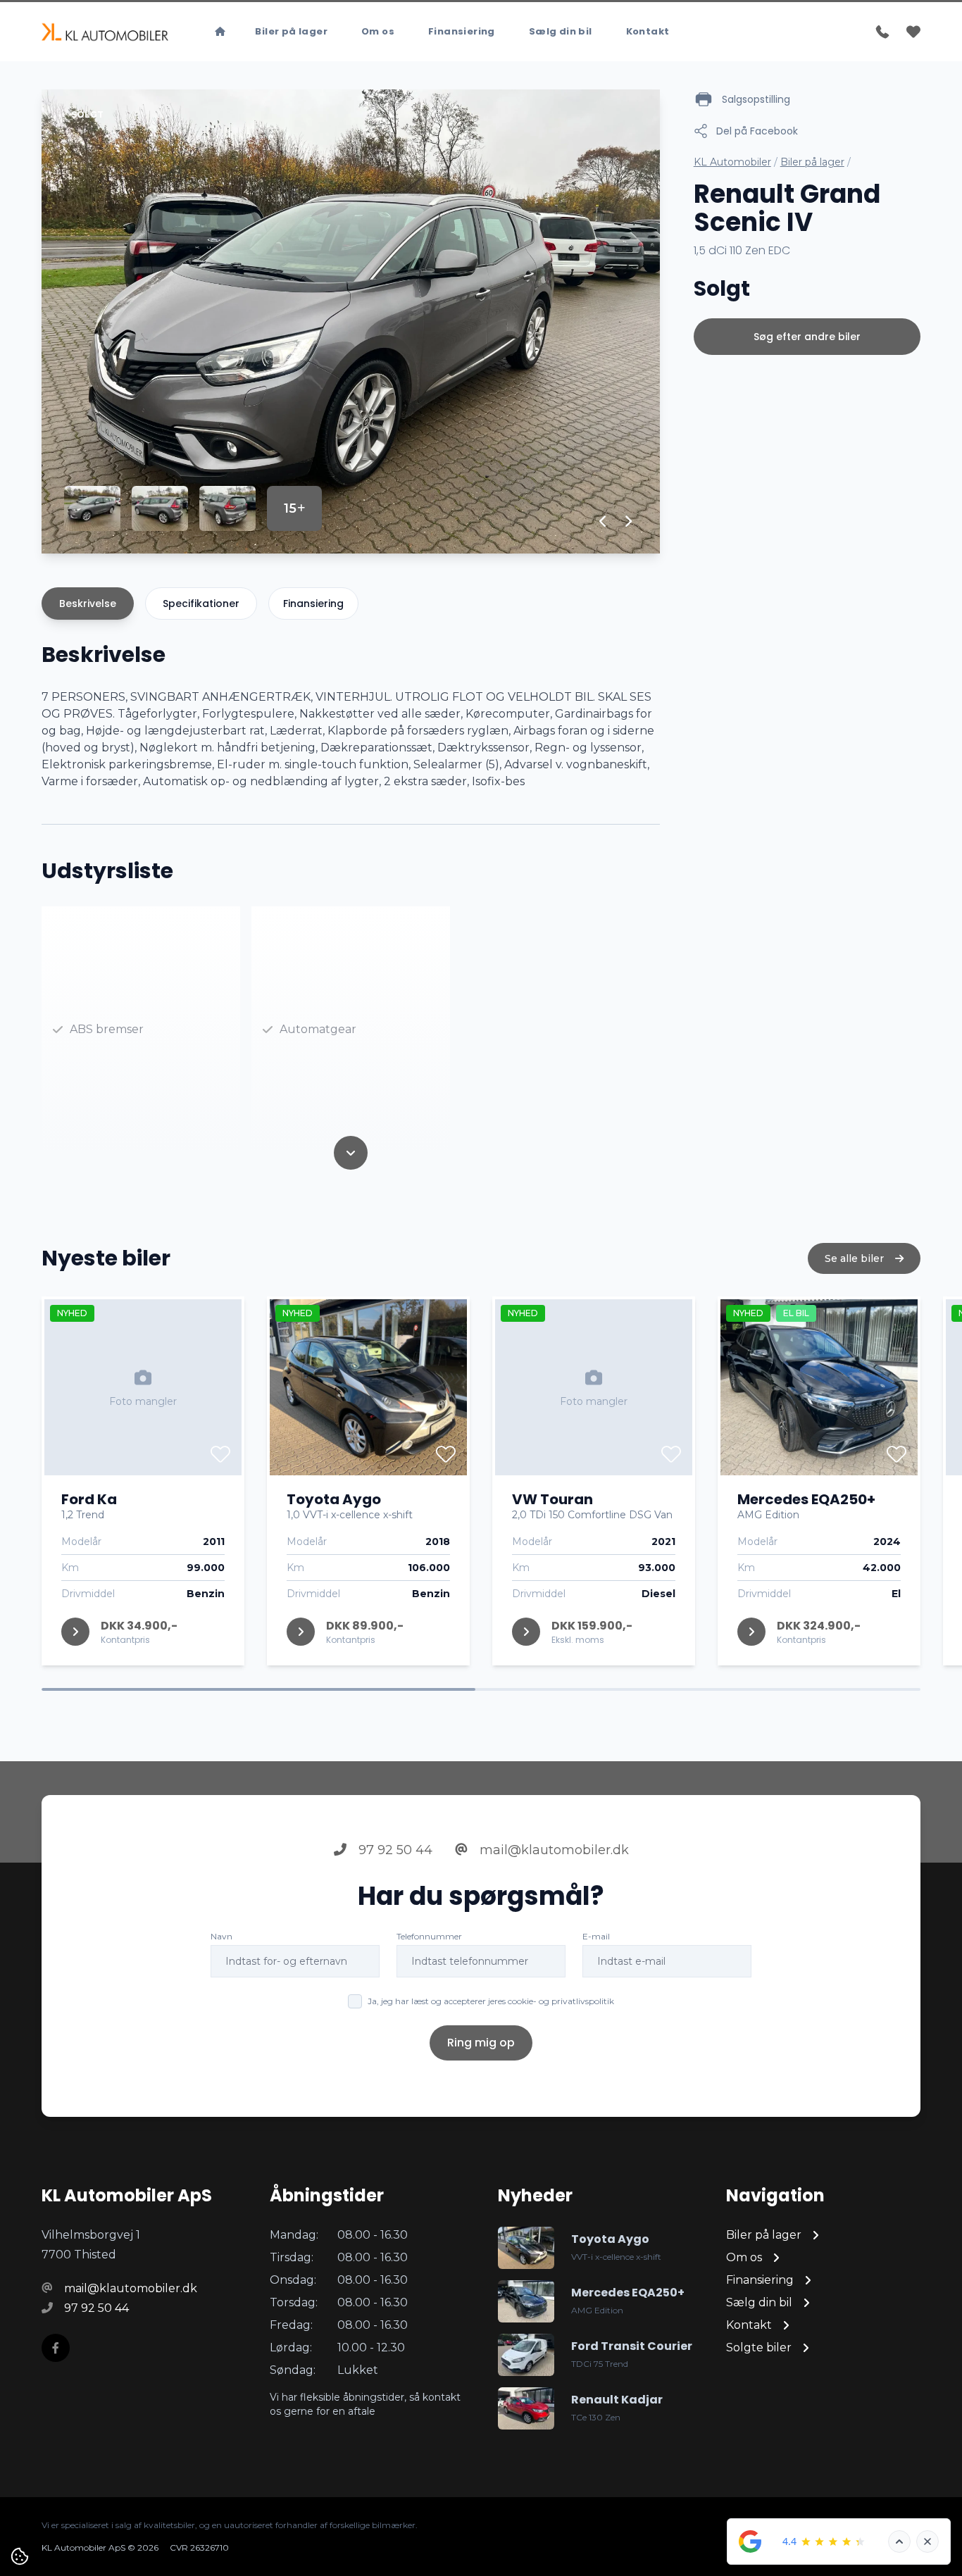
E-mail (596, 1936)
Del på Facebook (757, 131)
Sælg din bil (561, 31)
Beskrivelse (88, 604)
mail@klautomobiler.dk (552, 1850)
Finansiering (462, 31)
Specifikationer (201, 604)
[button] (603, 521)
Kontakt (648, 31)
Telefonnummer (429, 1936)
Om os (378, 31)
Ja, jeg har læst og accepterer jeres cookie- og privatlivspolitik (491, 2001)
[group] (351, 321)
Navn (221, 1936)
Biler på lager (291, 31)
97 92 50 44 (394, 1850)
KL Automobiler (732, 162)
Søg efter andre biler (807, 337)
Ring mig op (481, 2043)
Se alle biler (856, 1258)
